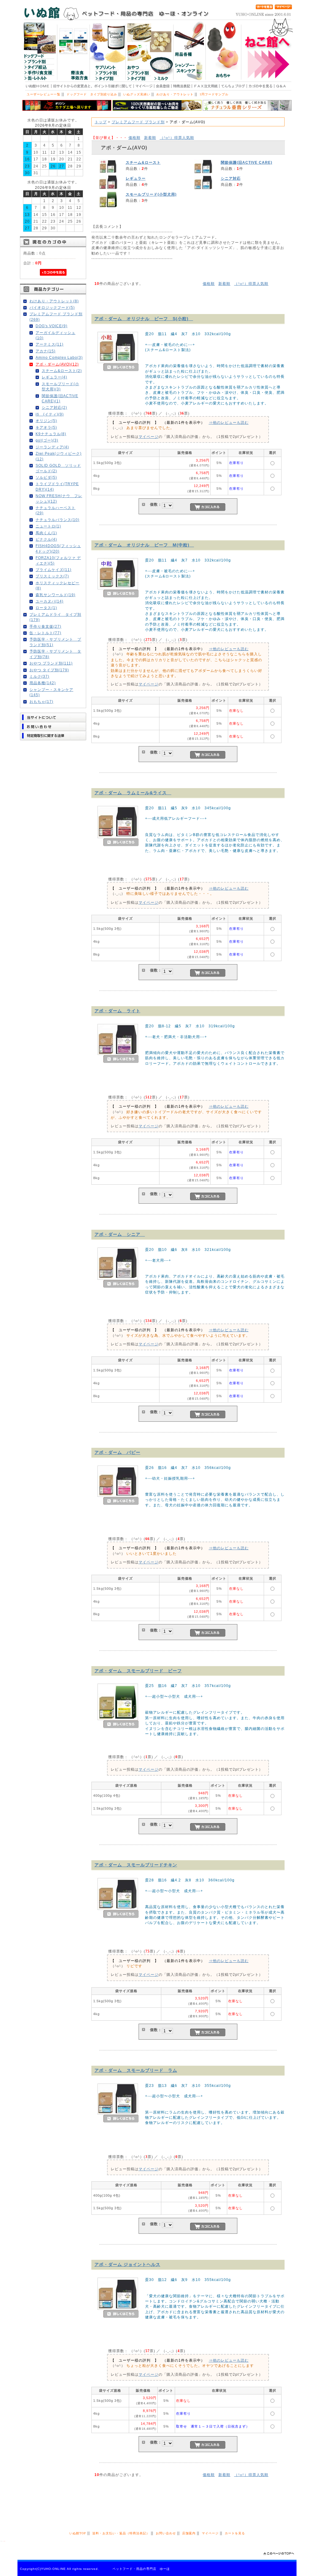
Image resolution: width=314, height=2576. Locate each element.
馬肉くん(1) (46, 533)
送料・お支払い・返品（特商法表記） (121, 2533)
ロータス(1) (46, 608)
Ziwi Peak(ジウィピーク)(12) (59, 456)
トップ (101, 122)
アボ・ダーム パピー (117, 1452)
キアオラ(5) (46, 427)
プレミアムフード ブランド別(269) (56, 316)
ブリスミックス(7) (52, 576)
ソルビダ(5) (46, 477)
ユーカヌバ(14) (50, 601)
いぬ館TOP (78, 2533)
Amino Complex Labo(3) (59, 357)
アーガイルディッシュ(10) (56, 335)
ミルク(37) (39, 676)
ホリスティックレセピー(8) (57, 585)
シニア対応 (231, 178)
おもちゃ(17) (41, 701)
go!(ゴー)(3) (47, 440)
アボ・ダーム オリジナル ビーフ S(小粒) (144, 319)
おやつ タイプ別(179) (49, 670)
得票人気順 (177, 138)
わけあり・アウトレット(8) (54, 301)
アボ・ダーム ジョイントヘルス (127, 2264)
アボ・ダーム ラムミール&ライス (133, 793)
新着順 (150, 138)
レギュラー (136, 178)
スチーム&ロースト (143, 162)
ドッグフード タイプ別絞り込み (92, 94)
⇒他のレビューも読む (229, 422)
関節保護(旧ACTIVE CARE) (247, 162)
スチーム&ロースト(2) (62, 371)
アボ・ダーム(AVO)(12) (57, 364)
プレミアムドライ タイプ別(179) (55, 617)
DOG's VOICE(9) (52, 326)
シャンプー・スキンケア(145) (51, 692)
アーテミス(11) (50, 344)
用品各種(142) (43, 683)
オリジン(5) (46, 421)
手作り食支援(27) (45, 626)
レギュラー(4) (54, 377)
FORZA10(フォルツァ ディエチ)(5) (58, 560)
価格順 (134, 138)
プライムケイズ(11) (54, 570)
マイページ (149, 437)
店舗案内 (189, 2533)
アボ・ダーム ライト (117, 1011)
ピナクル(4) (46, 539)
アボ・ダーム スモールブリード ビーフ (138, 1671)
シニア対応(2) (54, 407)
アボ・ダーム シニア (120, 1234)
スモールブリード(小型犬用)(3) (60, 386)
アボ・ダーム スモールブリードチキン (136, 1865)
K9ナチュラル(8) (51, 434)
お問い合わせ (166, 2533)
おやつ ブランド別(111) (51, 663)
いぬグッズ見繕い (137, 94)
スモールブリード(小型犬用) (151, 194)
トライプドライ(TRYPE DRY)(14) (57, 486)
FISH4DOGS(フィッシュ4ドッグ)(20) (58, 548)
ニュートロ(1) (48, 526)
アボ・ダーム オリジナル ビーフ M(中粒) (144, 545)
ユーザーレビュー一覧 (44, 94)
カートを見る (235, 2533)
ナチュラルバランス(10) (57, 520)
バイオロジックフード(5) (52, 307)
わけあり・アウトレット (175, 94)
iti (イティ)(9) (50, 414)
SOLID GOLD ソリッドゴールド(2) (58, 468)
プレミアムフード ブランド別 (138, 122)
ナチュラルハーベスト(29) (56, 510)
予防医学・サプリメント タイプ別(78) (55, 654)
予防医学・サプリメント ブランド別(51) (55, 642)
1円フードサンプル (214, 94)
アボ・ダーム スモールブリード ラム (136, 2070)
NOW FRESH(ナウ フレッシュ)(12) (59, 498)
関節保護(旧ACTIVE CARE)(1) (60, 398)
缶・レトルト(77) (45, 633)
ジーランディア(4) (52, 447)
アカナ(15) (46, 351)
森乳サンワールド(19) (56, 595)
